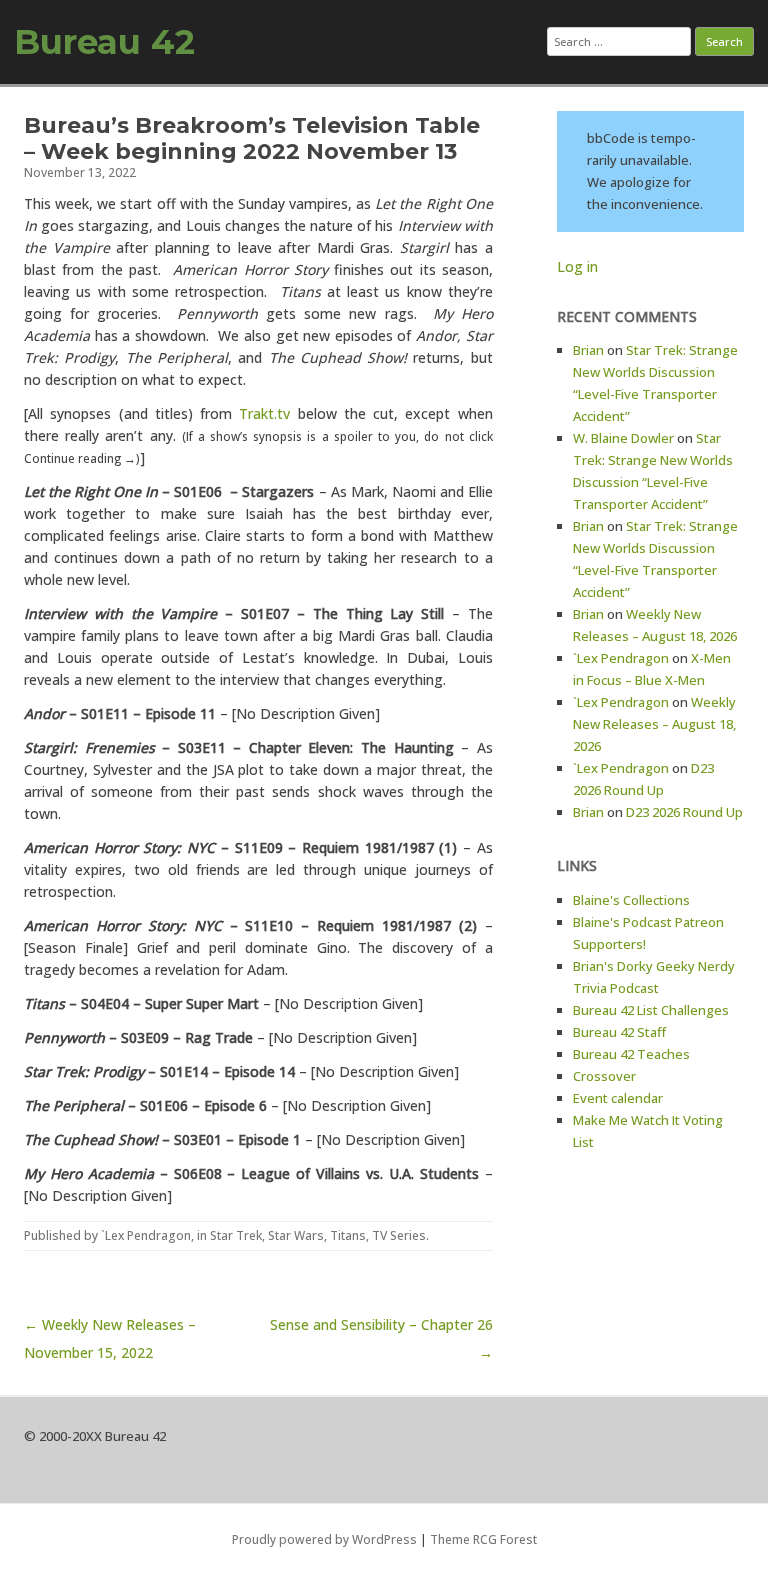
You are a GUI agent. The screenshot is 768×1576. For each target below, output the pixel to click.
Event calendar (618, 1098)
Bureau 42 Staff (619, 1032)
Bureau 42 (104, 42)
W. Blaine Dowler (623, 438)
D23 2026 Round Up (684, 812)
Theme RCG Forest (483, 1539)
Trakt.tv (264, 413)
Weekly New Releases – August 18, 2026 (654, 724)
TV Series (399, 1235)
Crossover (604, 1076)
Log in (577, 266)
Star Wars (296, 1235)
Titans (348, 1235)
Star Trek (236, 1235)
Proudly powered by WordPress (324, 1539)
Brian (588, 350)
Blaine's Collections (631, 900)
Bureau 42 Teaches (631, 1054)
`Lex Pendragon (146, 1235)
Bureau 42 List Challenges (651, 1010)
